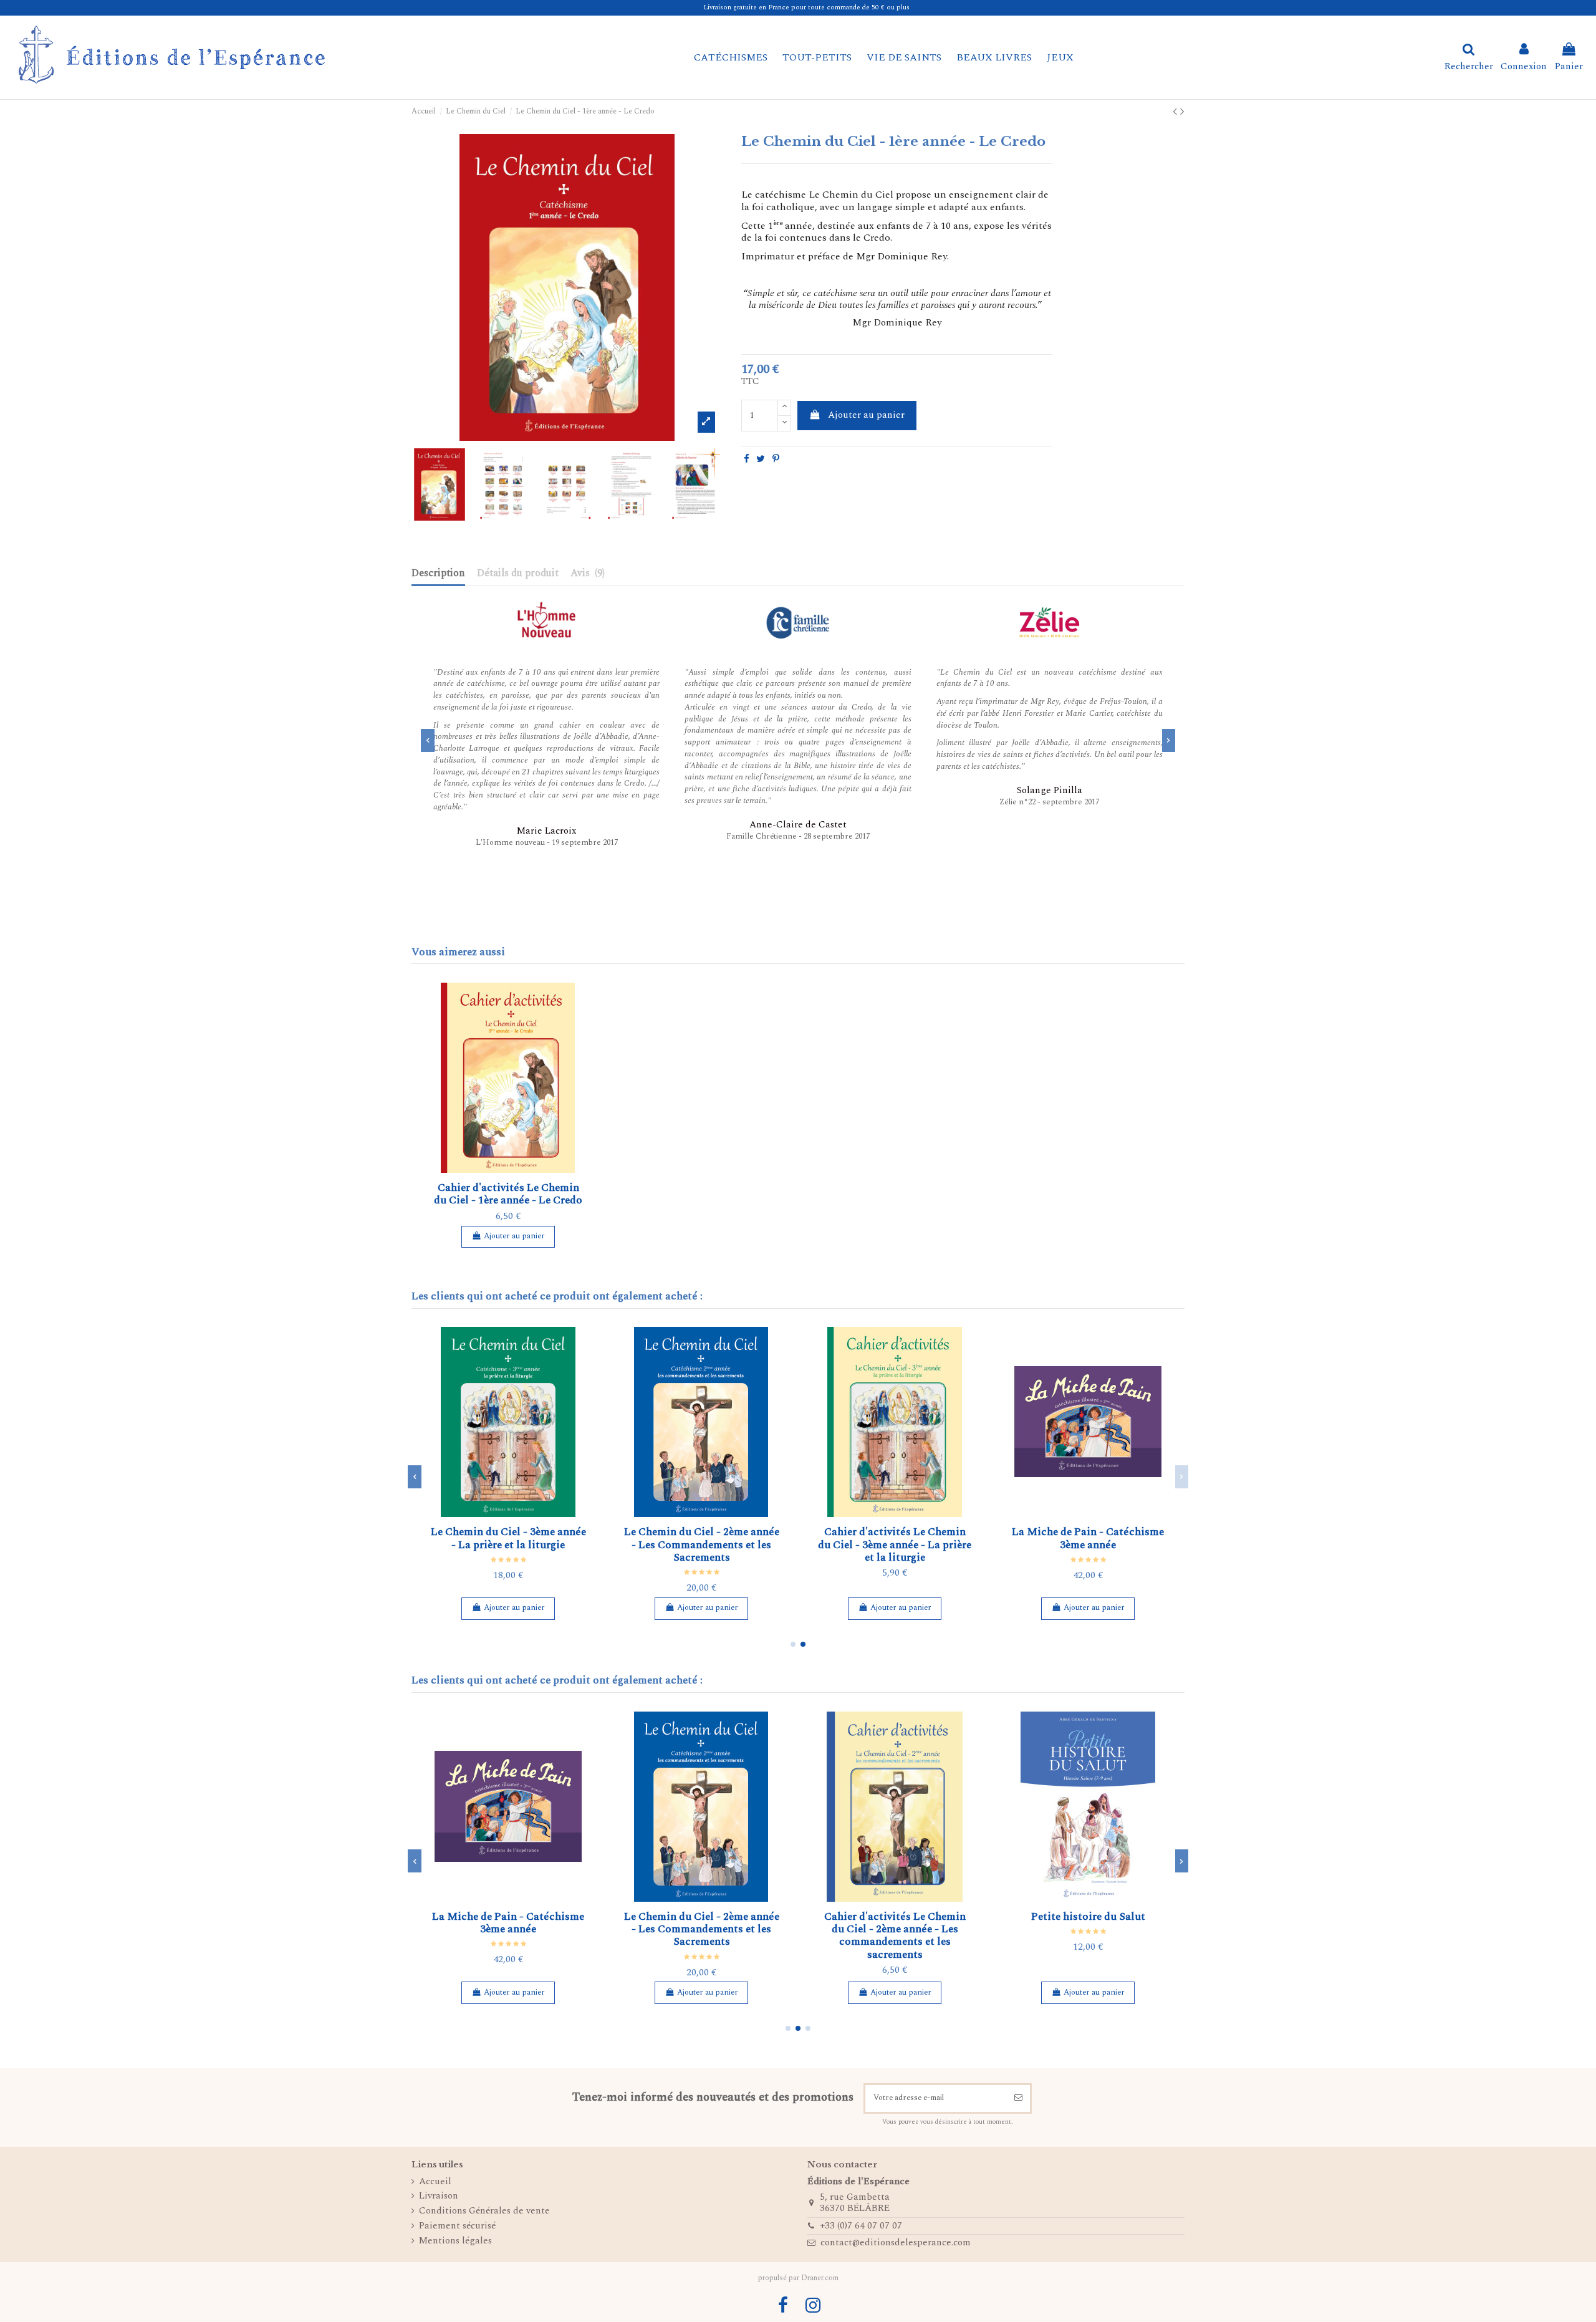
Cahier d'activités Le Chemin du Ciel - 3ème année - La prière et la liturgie (895, 1545)
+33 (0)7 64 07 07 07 (861, 2226)
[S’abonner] (1018, 2099)
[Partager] (747, 459)
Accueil (435, 2182)
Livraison (439, 2196)
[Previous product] (1176, 112)
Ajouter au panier (866, 415)
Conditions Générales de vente (484, 2211)
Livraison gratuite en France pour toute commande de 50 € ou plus (806, 7)
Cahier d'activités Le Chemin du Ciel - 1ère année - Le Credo (508, 1194)
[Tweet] (761, 459)
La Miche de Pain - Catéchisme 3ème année (1088, 1538)
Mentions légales (455, 2241)
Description (438, 574)
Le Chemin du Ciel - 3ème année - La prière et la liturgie (508, 1538)
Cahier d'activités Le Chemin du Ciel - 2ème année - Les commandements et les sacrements (895, 1936)
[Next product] (1182, 112)
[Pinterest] (776, 459)
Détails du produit (518, 574)
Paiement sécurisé (457, 2226)
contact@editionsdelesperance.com (896, 2243)
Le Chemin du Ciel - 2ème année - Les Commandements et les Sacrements (702, 1545)
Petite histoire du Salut (1088, 1917)
